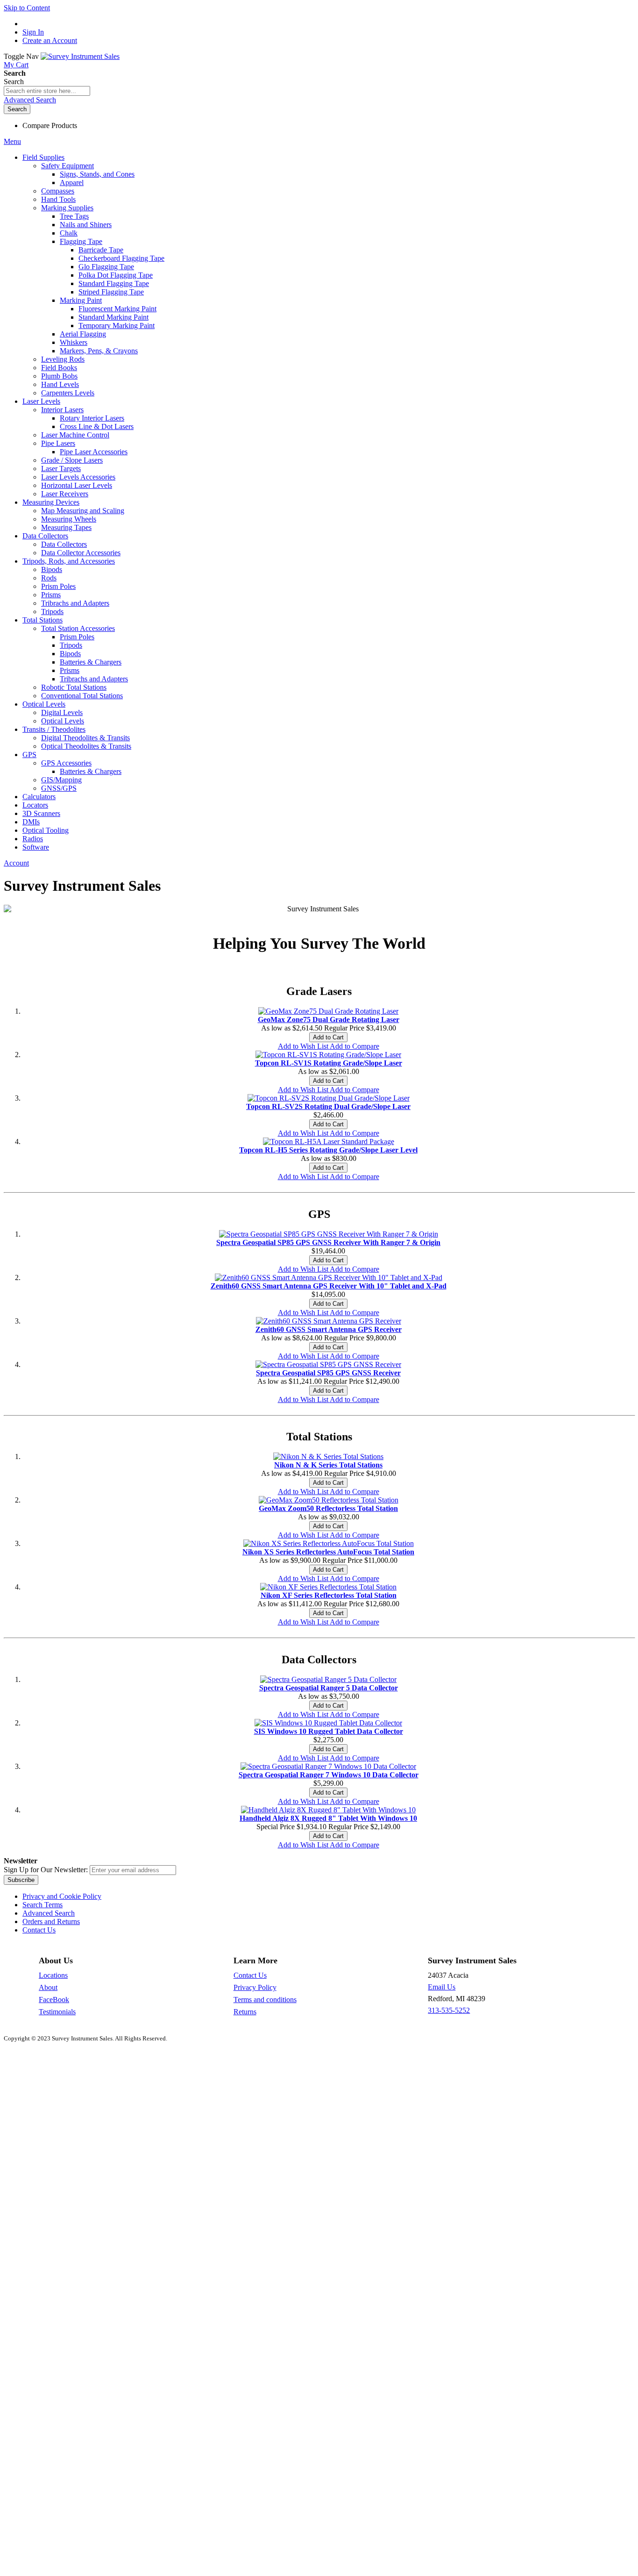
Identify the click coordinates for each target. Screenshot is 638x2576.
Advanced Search (30, 100)
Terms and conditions (265, 2000)
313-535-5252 (449, 2010)
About (48, 1987)
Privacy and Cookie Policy (62, 1896)
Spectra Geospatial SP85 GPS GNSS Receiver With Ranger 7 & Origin (328, 1242)
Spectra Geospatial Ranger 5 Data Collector (329, 1688)
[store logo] (80, 56)
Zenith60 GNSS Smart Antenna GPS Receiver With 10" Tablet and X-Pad (329, 1286)
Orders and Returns (51, 1921)
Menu (12, 141)
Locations (53, 1975)
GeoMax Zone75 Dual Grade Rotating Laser (329, 1020)
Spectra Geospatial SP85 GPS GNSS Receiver (328, 1373)
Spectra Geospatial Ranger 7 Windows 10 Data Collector (329, 1775)
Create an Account (50, 40)
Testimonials (57, 2012)
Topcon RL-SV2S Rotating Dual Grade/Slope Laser (328, 1106)
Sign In (33, 32)
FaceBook (54, 2000)
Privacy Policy (255, 1987)
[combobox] (47, 91)
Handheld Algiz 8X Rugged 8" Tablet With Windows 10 (328, 1818)
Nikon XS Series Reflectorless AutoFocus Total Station (328, 1552)
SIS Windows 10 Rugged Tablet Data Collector (329, 1731)
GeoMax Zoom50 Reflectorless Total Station (328, 1508)
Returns (245, 2012)
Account (16, 863)
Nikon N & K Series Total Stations (328, 1465)
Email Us (442, 1987)
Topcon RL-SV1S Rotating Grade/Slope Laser (329, 1063)
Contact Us (39, 1930)
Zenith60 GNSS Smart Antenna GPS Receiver (329, 1329)
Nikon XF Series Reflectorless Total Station (329, 1595)
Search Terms (43, 1905)
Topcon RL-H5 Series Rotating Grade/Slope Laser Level (328, 1150)
